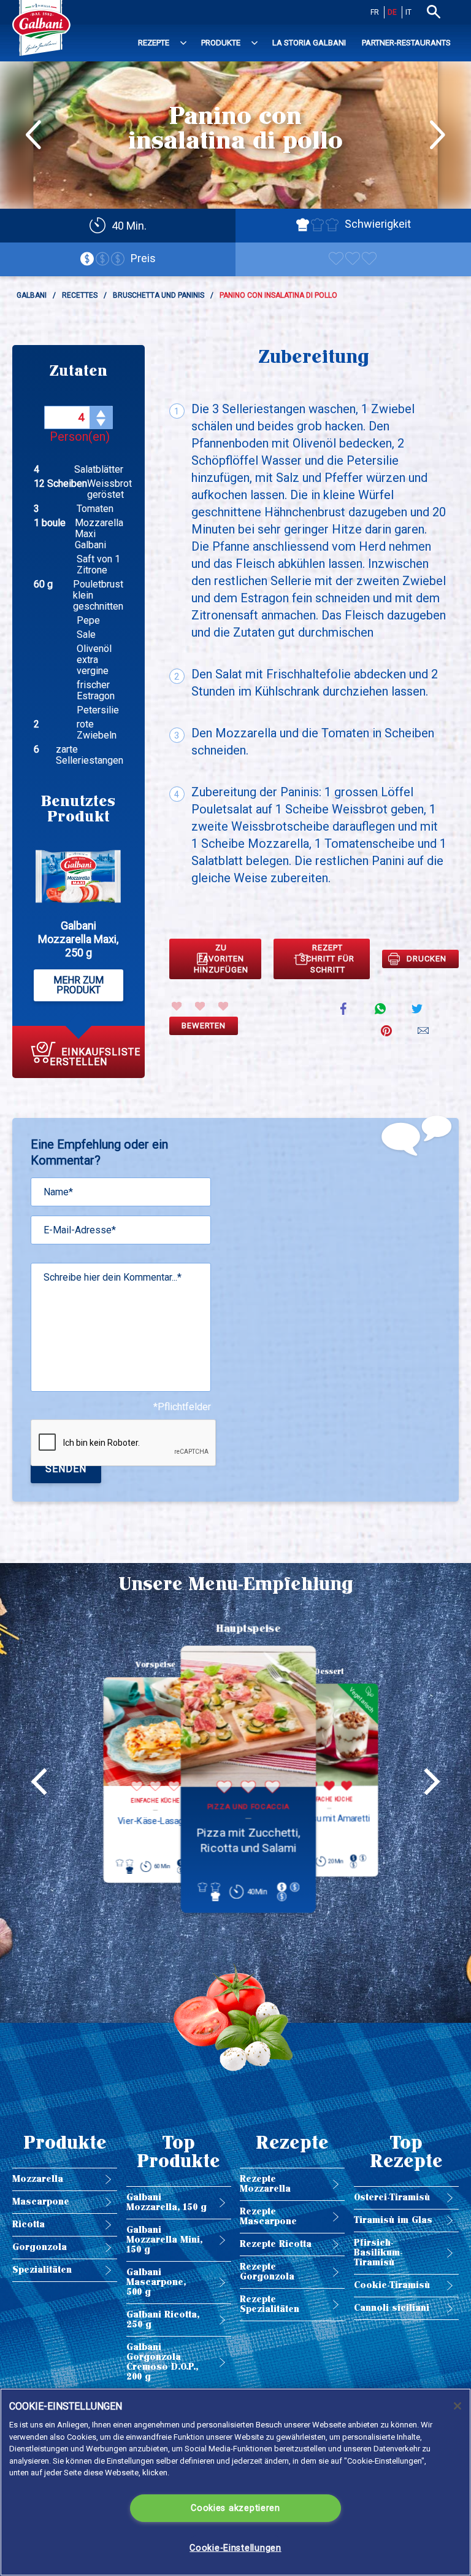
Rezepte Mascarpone (268, 2217)
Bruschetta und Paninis (159, 295)
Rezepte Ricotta (276, 2244)
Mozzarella (38, 2179)
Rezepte (154, 43)
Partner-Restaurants (406, 43)
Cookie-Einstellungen (235, 2548)
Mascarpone (41, 2202)
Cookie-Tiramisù (392, 2285)
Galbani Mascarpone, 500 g (156, 2282)
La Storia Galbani (309, 43)
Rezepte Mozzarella (265, 2184)
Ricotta (29, 2225)
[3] (223, 1006)
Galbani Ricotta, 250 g (163, 2320)
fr (375, 12)
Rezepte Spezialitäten (270, 2304)
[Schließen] (458, 2406)
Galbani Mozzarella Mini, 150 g (164, 2240)
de (392, 12)
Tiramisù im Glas (393, 2220)
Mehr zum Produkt (78, 985)
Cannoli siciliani (392, 2308)
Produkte (221, 43)
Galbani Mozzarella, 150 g (167, 2202)
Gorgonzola (40, 2247)
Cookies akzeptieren (235, 2508)
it (408, 12)
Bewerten (204, 1026)
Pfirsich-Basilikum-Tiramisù (378, 2253)
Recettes (80, 295)
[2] (200, 1006)
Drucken (427, 959)
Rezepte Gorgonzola (267, 2272)
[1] (177, 1006)
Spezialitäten (42, 2270)
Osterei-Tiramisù (392, 2198)
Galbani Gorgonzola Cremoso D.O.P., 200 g (162, 2362)
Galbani (32, 295)
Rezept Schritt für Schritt (327, 959)
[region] (235, 2482)
